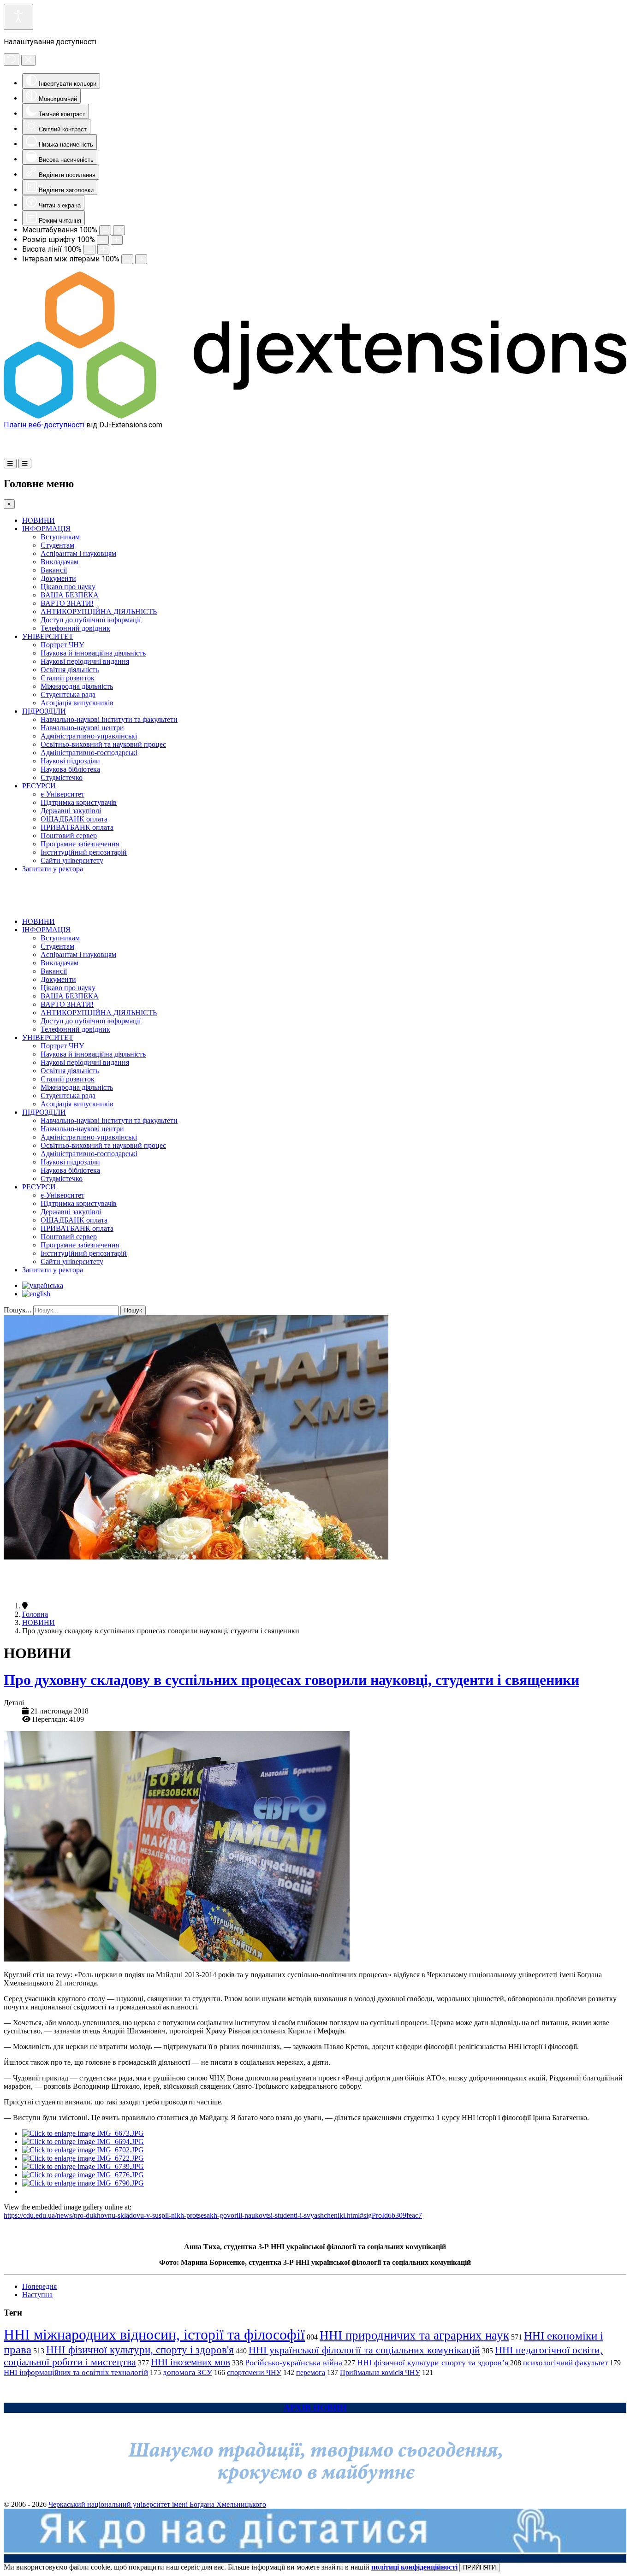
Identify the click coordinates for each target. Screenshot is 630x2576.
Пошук (133, 1310)
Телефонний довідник (75, 628)
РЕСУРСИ (39, 786)
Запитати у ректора (53, 869)
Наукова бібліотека (70, 769)
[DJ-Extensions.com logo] (315, 416)
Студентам (57, 545)
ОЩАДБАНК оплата (74, 819)
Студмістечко (62, 777)
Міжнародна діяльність (77, 686)
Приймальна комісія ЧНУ (380, 2372)
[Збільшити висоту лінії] (103, 250)
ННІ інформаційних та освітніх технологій (76, 2372)
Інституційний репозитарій (84, 852)
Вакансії (54, 570)
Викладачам (59, 562)
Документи (58, 578)
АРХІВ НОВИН (315, 2408)
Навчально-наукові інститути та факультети (109, 719)
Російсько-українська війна (294, 2363)
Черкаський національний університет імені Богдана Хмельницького (157, 2504)
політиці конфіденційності (414, 2567)
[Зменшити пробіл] (127, 259)
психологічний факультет (565, 2363)
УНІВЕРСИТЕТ (48, 636)
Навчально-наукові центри (82, 728)
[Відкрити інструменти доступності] (18, 17)
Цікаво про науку (68, 587)
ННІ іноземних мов (190, 2362)
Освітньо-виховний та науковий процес (103, 744)
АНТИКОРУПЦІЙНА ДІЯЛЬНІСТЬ (99, 612)
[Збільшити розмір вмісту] (119, 230)
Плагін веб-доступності (44, 425)
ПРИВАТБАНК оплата (77, 827)
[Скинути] (12, 60)
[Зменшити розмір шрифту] (103, 240)
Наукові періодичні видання (85, 661)
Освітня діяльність (70, 670)
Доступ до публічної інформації (91, 620)
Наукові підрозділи (70, 761)
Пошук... (18, 1310)
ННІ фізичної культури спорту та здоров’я (433, 2363)
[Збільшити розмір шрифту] (117, 240)
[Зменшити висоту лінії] (89, 250)
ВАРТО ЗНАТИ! (67, 603)
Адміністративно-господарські (89, 753)
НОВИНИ (39, 520)
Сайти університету (72, 860)
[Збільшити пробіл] (141, 259)
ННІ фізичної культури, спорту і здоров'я (140, 2350)
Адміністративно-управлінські (89, 736)
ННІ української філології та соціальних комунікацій (364, 2350)
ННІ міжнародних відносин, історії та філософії (154, 2334)
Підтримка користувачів (79, 802)
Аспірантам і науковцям (78, 553)
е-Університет (62, 794)
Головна (35, 1614)
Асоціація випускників (77, 703)
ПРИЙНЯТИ (479, 2567)
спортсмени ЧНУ (254, 2372)
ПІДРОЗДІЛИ (44, 711)
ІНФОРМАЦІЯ (46, 529)
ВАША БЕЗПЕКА (70, 595)
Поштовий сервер (69, 836)
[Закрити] (28, 60)
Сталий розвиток (68, 678)
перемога (311, 2372)
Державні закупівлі (71, 811)
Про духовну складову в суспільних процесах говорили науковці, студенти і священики (291, 1680)
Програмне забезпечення (80, 844)
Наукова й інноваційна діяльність (93, 653)
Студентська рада (68, 694)
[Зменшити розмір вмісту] (105, 230)
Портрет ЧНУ (62, 645)
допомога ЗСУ (187, 2372)
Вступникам (60, 537)
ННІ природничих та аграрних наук (414, 2335)
